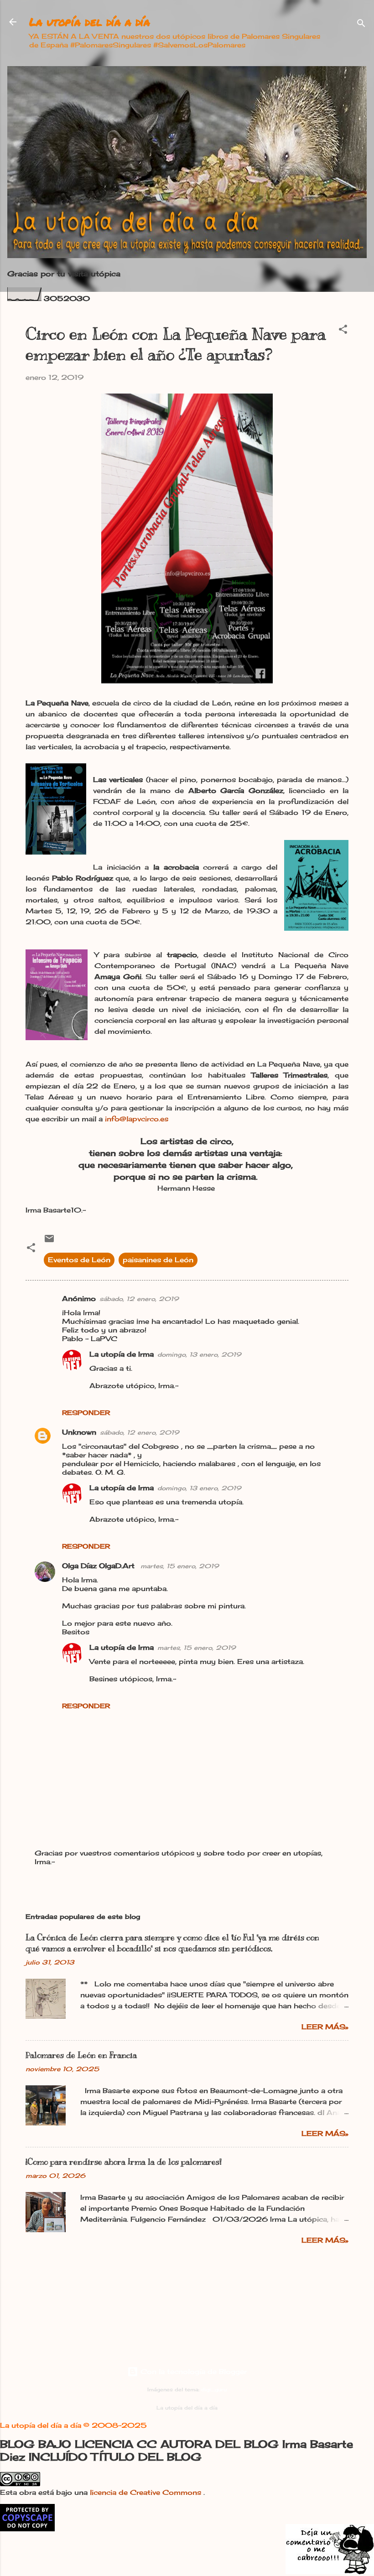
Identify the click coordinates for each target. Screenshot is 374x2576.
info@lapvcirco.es (137, 1119)
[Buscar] (361, 25)
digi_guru (214, 2390)
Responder (86, 1412)
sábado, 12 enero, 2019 (139, 1299)
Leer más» (325, 2027)
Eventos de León (79, 1260)
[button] (343, 331)
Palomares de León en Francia (81, 2055)
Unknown (79, 1432)
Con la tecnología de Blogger (192, 2371)
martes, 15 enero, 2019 (180, 1566)
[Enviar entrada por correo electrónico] (49, 1241)
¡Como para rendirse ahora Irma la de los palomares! (124, 2162)
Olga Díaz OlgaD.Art (99, 1566)
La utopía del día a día (90, 22)
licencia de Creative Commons (147, 2492)
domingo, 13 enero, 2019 (199, 1354)
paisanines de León (158, 1260)
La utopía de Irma (122, 1354)
